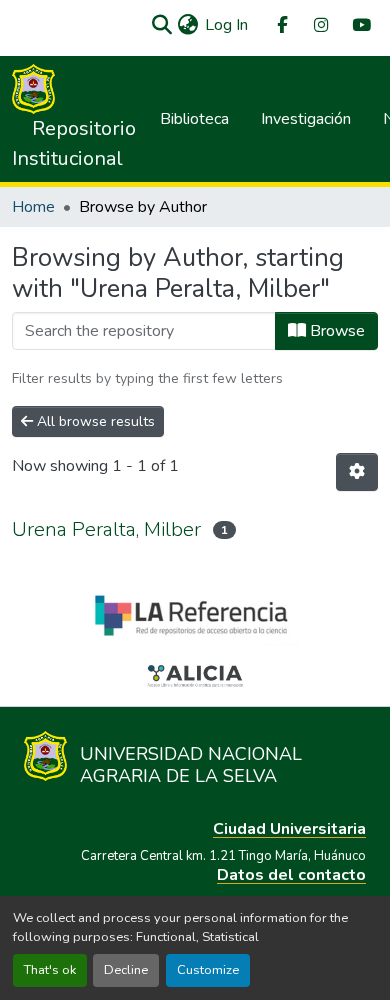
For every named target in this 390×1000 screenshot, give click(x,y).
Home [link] (33, 207)
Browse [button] (335, 331)
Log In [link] (226, 25)
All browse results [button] (94, 421)
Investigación (306, 119)
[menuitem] (281, 25)
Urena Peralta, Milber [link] (106, 529)
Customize (208, 970)
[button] (161, 25)
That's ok (50, 970)
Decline (126, 970)
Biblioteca (194, 119)
